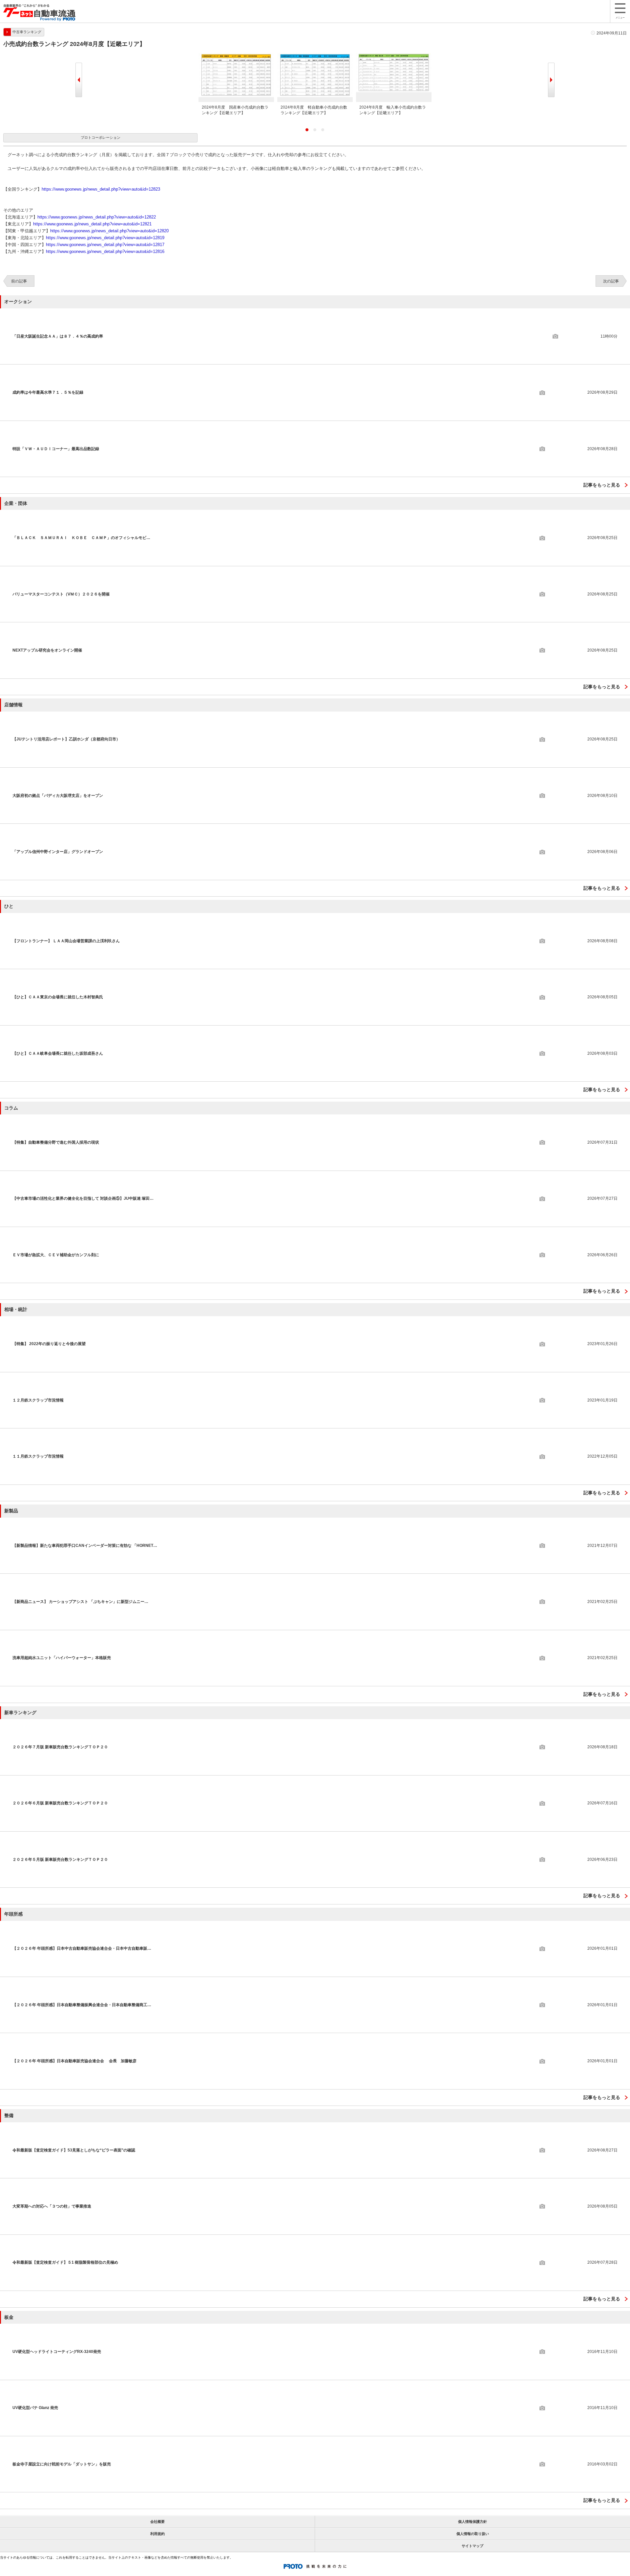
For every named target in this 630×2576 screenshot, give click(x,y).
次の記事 (611, 281)
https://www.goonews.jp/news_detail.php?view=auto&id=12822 (97, 217)
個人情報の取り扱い (473, 2534)
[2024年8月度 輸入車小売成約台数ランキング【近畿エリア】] (394, 55)
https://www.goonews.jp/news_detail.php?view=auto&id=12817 (105, 245)
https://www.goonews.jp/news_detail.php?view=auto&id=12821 (92, 224)
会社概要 (157, 2522)
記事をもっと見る (602, 485)
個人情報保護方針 (472, 2522)
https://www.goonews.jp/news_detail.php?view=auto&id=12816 (105, 251)
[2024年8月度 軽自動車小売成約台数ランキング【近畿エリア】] (315, 55)
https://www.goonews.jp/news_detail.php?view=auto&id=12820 (109, 231)
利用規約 (157, 2534)
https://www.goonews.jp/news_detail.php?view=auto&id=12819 (105, 238)
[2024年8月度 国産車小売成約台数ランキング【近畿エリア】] (236, 55)
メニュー (620, 18)
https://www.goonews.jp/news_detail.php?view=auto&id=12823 (101, 189)
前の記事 (19, 281)
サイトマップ (472, 2546)
